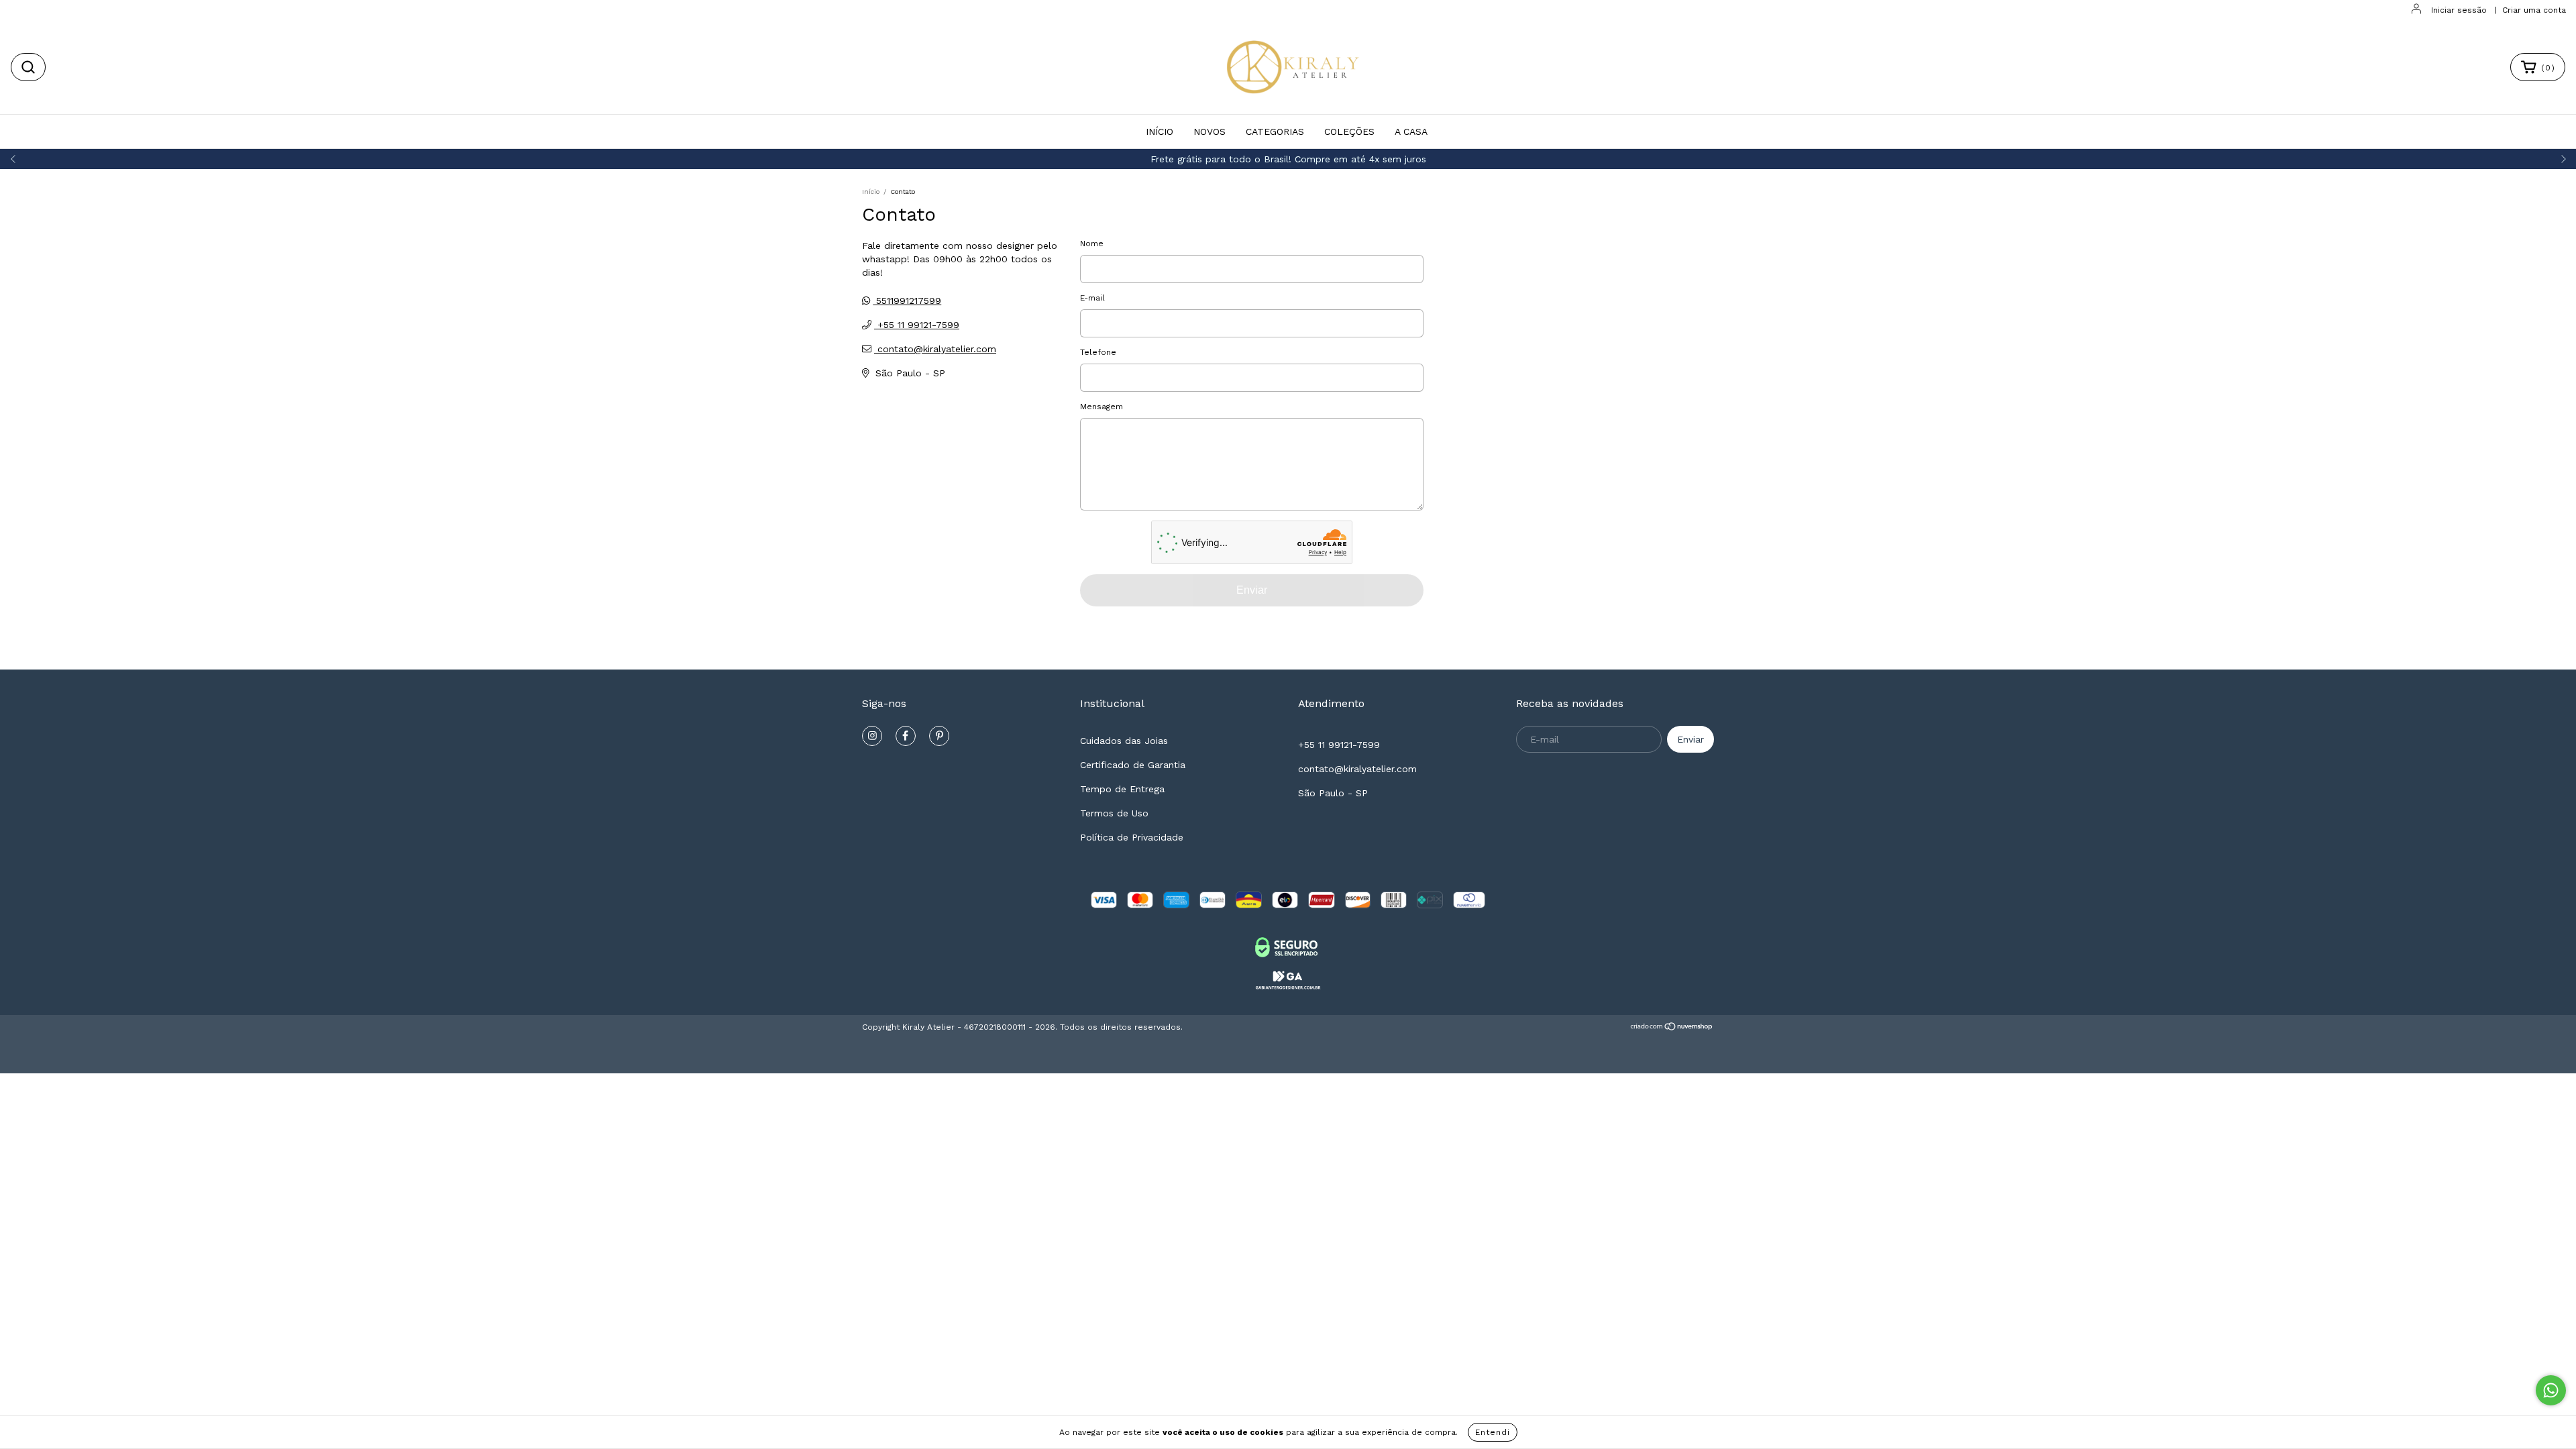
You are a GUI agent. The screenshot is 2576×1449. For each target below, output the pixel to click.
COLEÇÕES (1349, 131)
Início (871, 192)
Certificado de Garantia (1133, 765)
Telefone (1098, 352)
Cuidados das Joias (1124, 741)
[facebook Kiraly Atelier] (906, 736)
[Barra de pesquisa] (28, 67)
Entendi (1493, 1432)
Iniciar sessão (2459, 10)
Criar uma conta (2534, 10)
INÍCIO (1160, 131)
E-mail (1092, 298)
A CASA (1411, 131)
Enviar (1252, 590)
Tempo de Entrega (1122, 789)
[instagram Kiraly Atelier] (872, 736)
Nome (1092, 244)
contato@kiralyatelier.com (937, 349)
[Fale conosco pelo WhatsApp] (2551, 1390)
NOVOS (1210, 131)
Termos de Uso (1114, 813)
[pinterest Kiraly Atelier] (939, 736)
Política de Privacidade (1132, 837)
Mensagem (1102, 407)
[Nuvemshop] (1672, 1028)
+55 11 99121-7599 (917, 325)
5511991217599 (907, 301)
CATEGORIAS (1275, 131)
